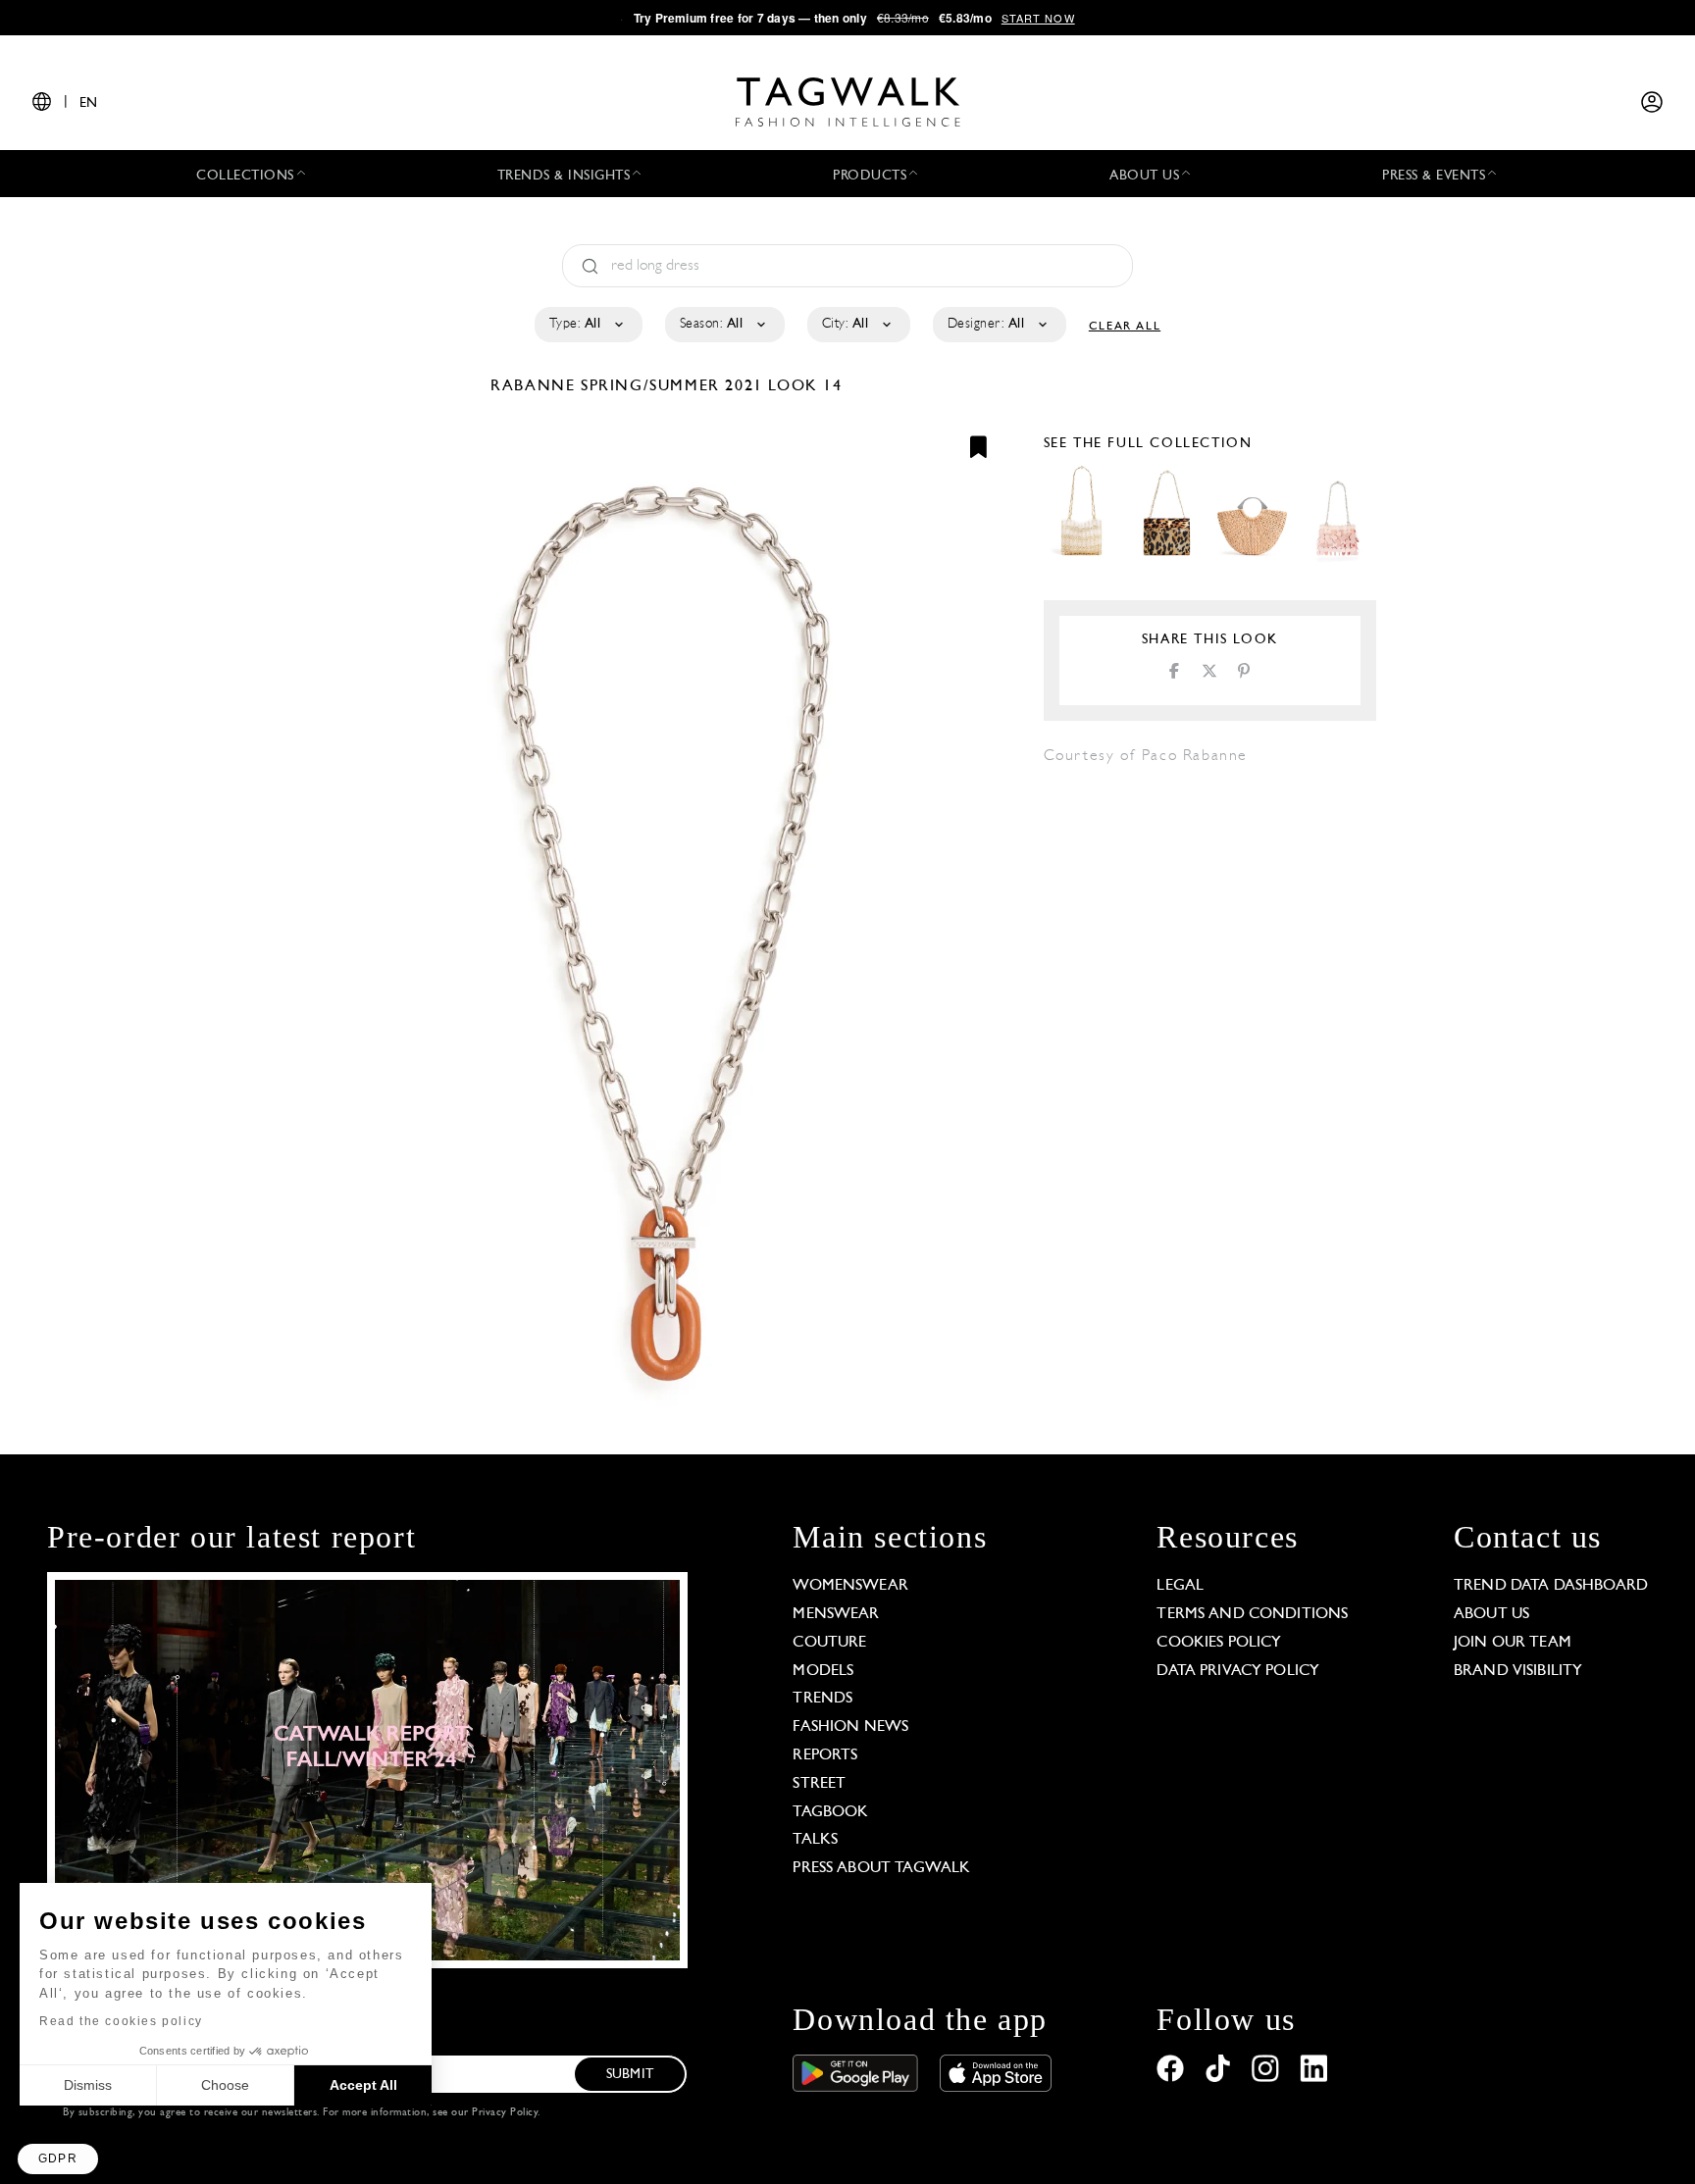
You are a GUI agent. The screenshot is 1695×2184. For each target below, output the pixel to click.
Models (823, 1671)
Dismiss (88, 2085)
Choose (225, 2085)
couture (829, 1643)
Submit (630, 2075)
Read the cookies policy (121, 2021)
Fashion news (850, 1727)
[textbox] (587, 325)
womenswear (850, 1586)
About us (1491, 1614)
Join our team (1513, 1643)
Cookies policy (1219, 1643)
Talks (815, 1840)
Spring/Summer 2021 (672, 386)
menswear (836, 1614)
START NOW (1038, 18)
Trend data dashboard (1551, 1586)
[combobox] (587, 325)
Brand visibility (1518, 1671)
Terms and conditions (1252, 1614)
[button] (58, 2159)
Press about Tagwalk (881, 1868)
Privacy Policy (505, 2113)
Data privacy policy (1238, 1671)
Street (819, 1784)
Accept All (363, 2085)
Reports (825, 1755)
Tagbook (830, 1812)
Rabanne (536, 386)
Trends (822, 1699)
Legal (1180, 1586)
